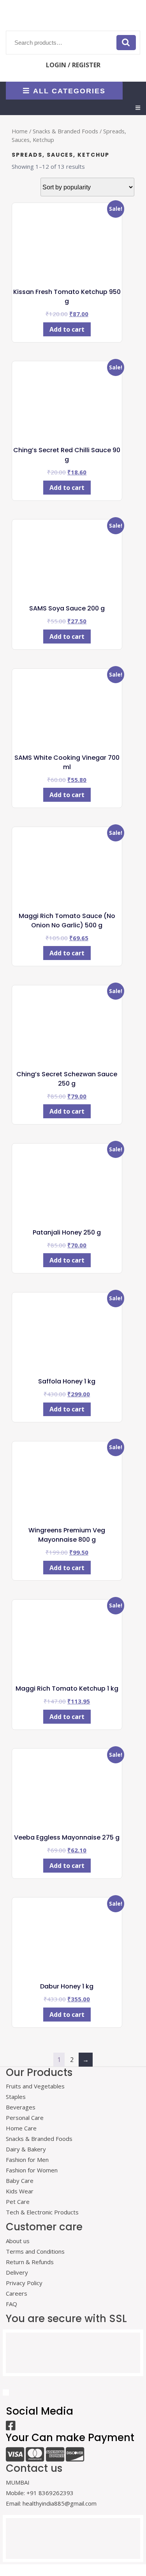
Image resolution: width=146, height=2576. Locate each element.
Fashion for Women (32, 2170)
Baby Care (20, 2181)
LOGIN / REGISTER (73, 65)
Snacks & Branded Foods (65, 131)
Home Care (21, 2128)
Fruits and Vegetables (35, 2086)
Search (126, 42)
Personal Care (25, 2118)
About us (18, 2241)
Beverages (21, 2107)
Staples (16, 2097)
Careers (17, 2293)
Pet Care (18, 2202)
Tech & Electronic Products (42, 2212)
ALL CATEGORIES (69, 91)
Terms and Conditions (35, 2251)
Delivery (17, 2272)
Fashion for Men (27, 2160)
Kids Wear (20, 2191)
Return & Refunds (30, 2262)
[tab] (138, 108)
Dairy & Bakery (26, 2149)
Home (20, 131)
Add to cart (67, 329)
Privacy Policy (24, 2283)
